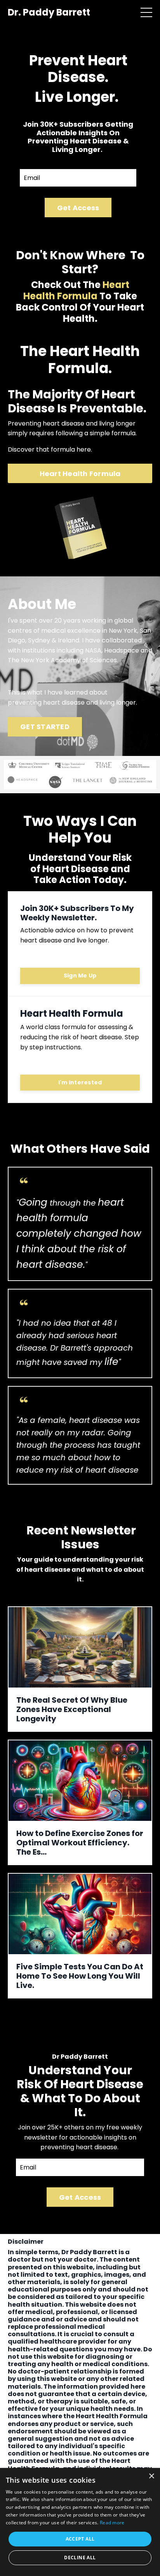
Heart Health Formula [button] (80, 474)
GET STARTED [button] (45, 727)
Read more (112, 2523)
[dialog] (80, 2522)
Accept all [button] (80, 2539)
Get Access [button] (78, 208)
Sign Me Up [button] (80, 976)
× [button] (151, 2476)
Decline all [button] (80, 2558)
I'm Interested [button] (80, 1082)
